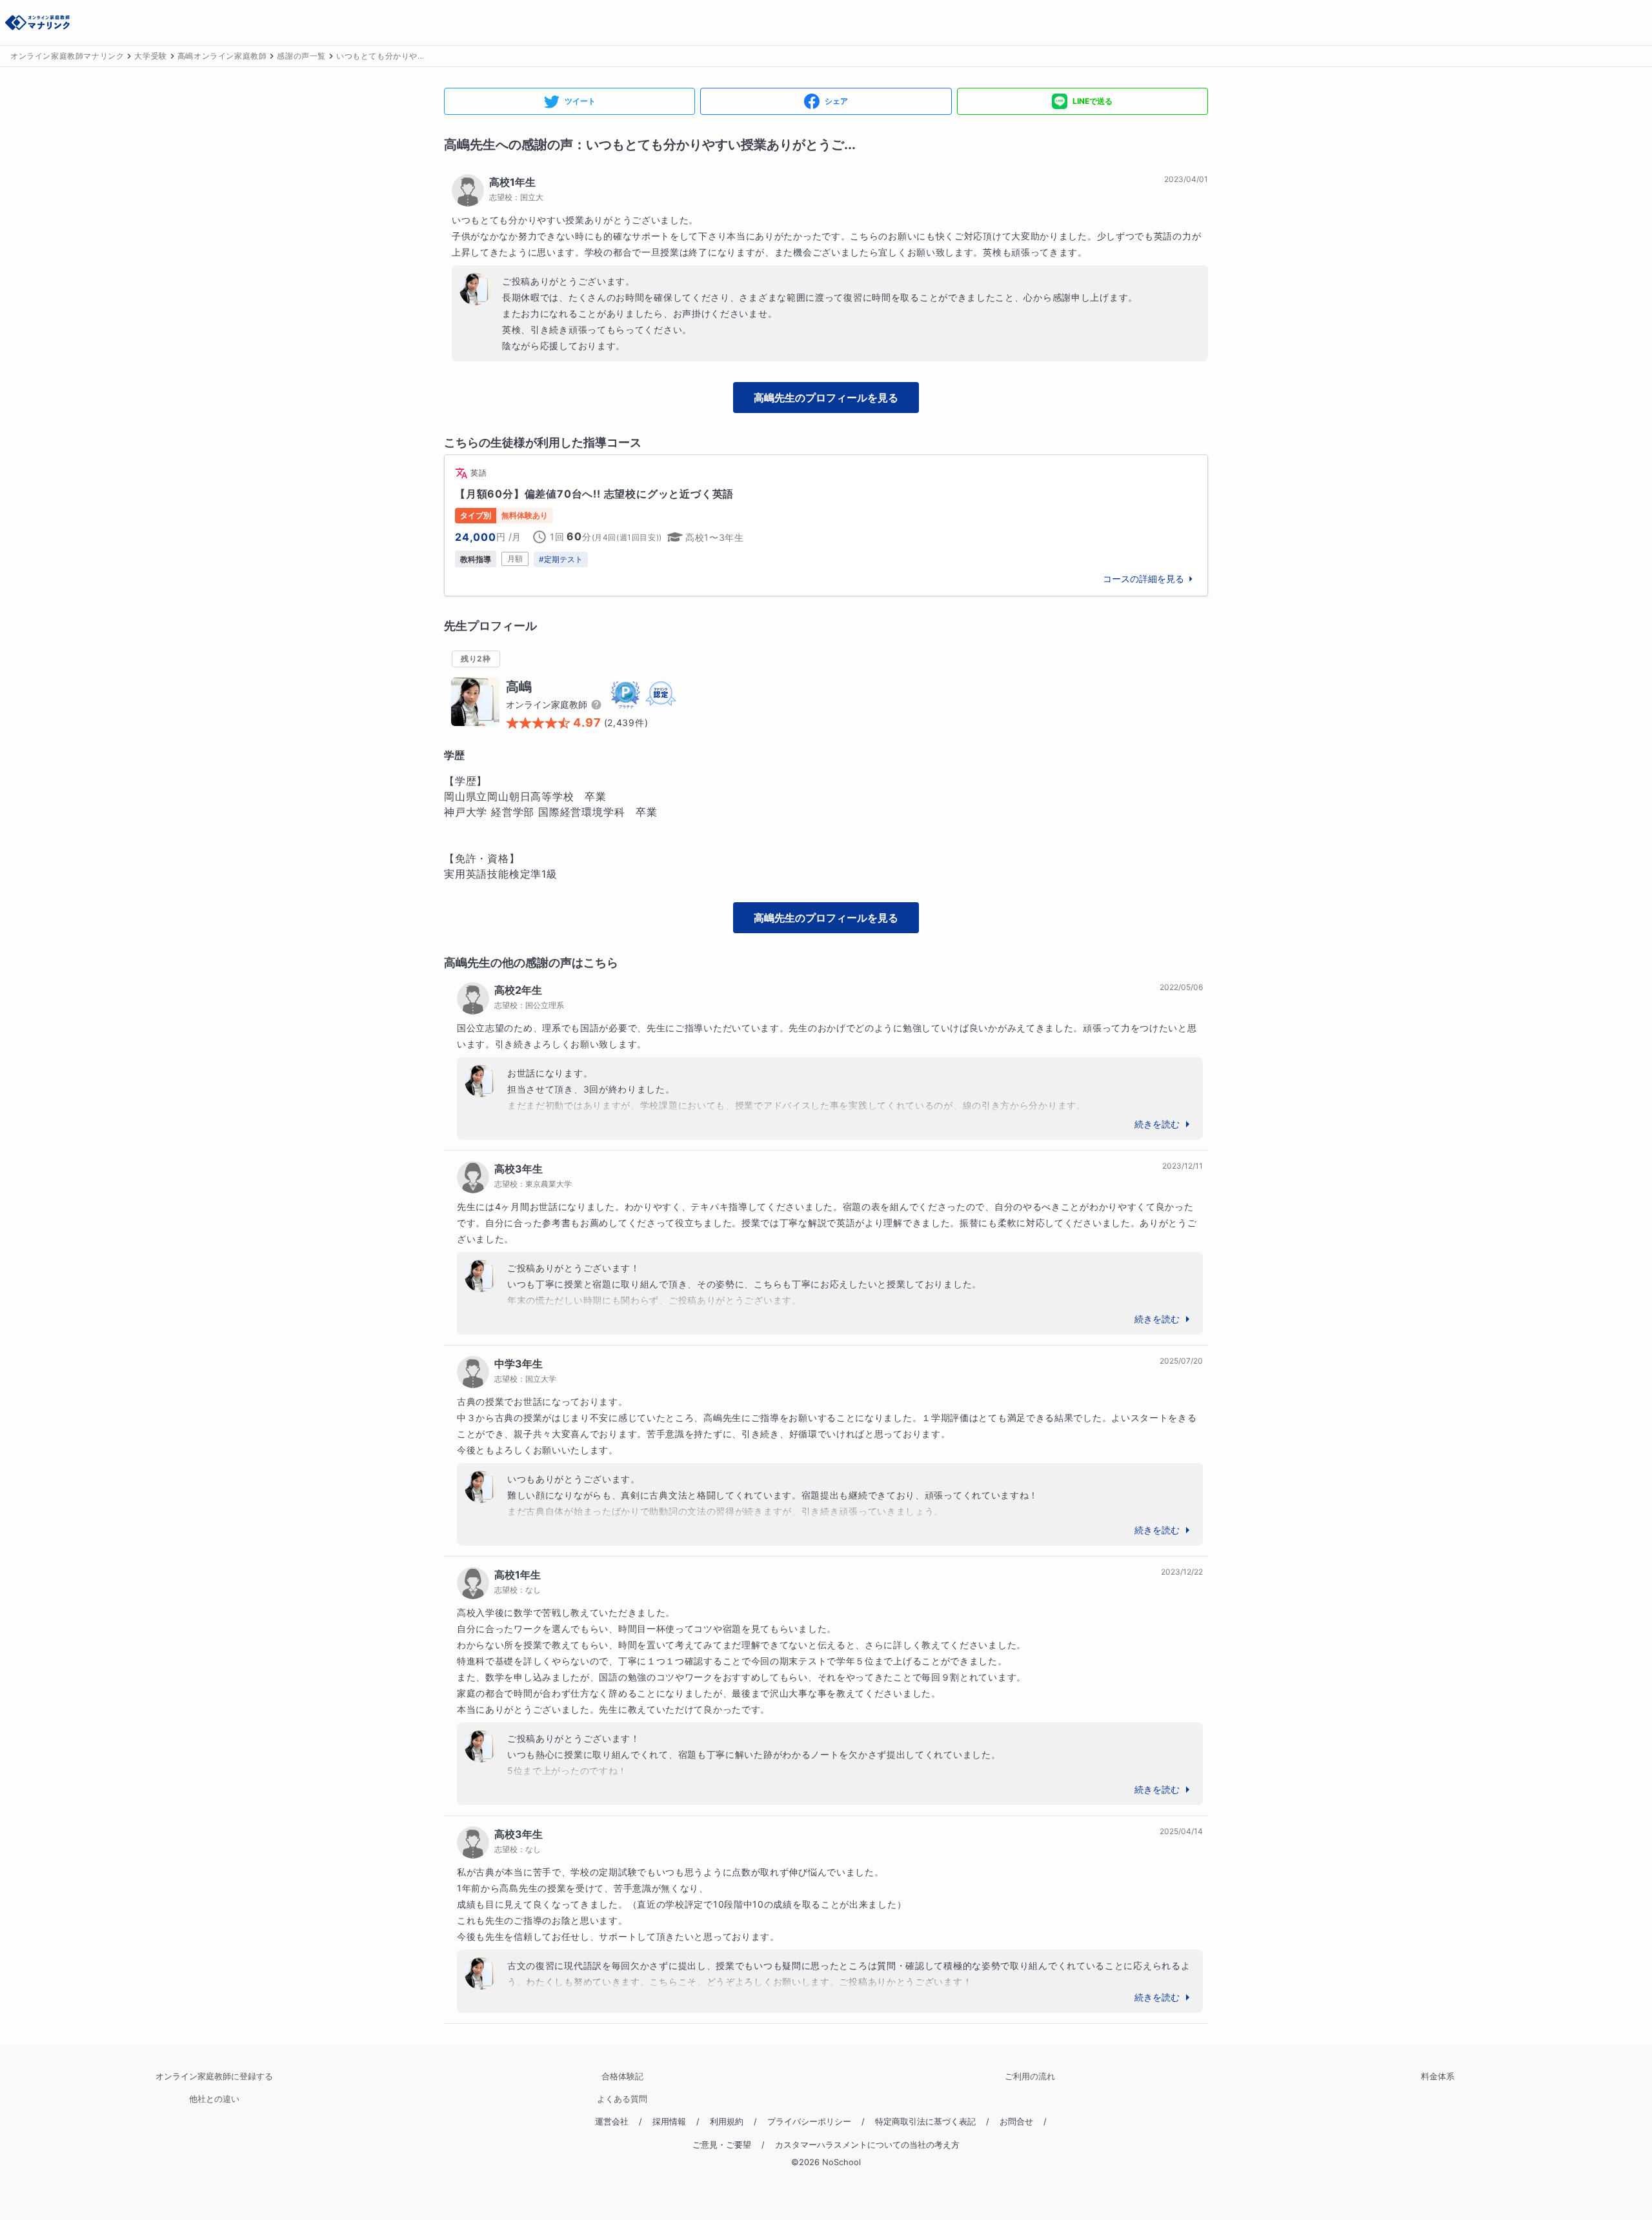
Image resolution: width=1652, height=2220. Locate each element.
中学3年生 (519, 1364)
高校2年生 (518, 990)
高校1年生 (512, 182)
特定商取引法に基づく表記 (925, 2122)
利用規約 (727, 2122)
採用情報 (669, 2122)
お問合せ (1016, 2122)
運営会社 (612, 2122)
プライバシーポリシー (809, 2122)
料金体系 (1438, 2076)
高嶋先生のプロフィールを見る (826, 398)
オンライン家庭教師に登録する (214, 2076)
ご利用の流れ (1030, 2076)
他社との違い (214, 2099)
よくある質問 (622, 2099)
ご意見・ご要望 (722, 2145)
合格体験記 (622, 2076)
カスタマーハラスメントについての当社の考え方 (867, 2145)
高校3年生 (519, 1169)
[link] (826, 525)
